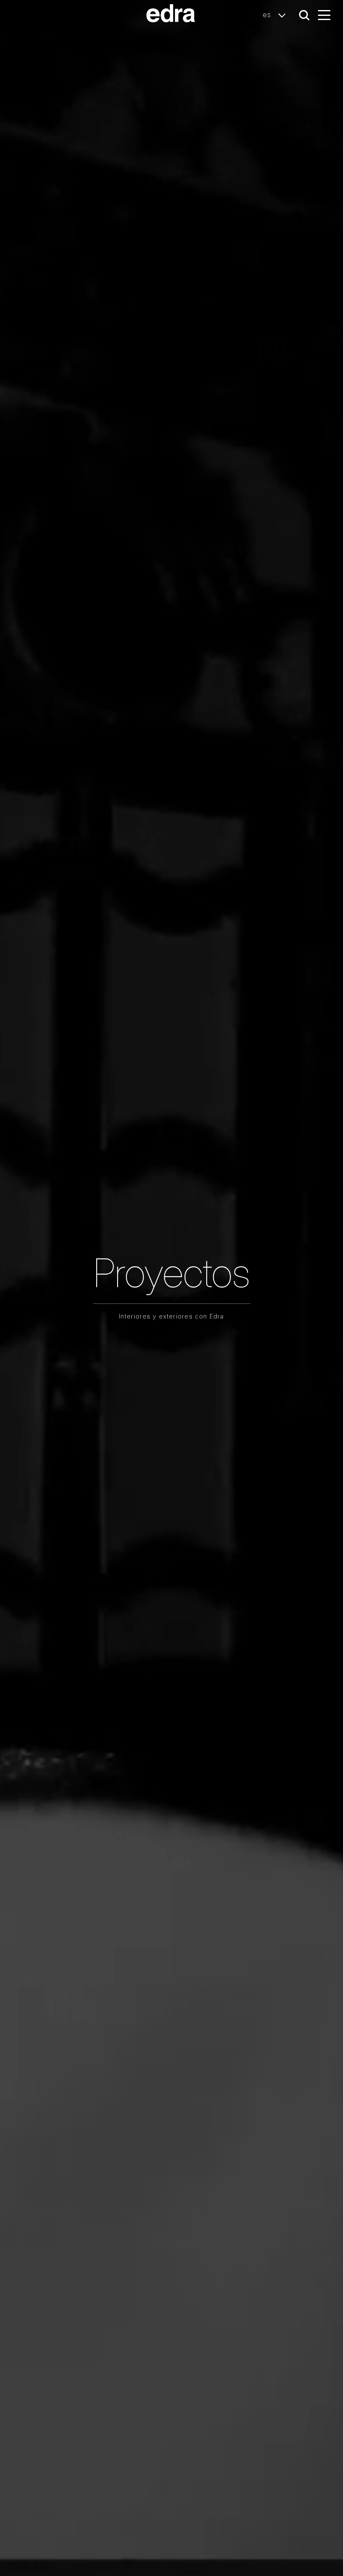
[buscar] (304, 15)
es (268, 15)
